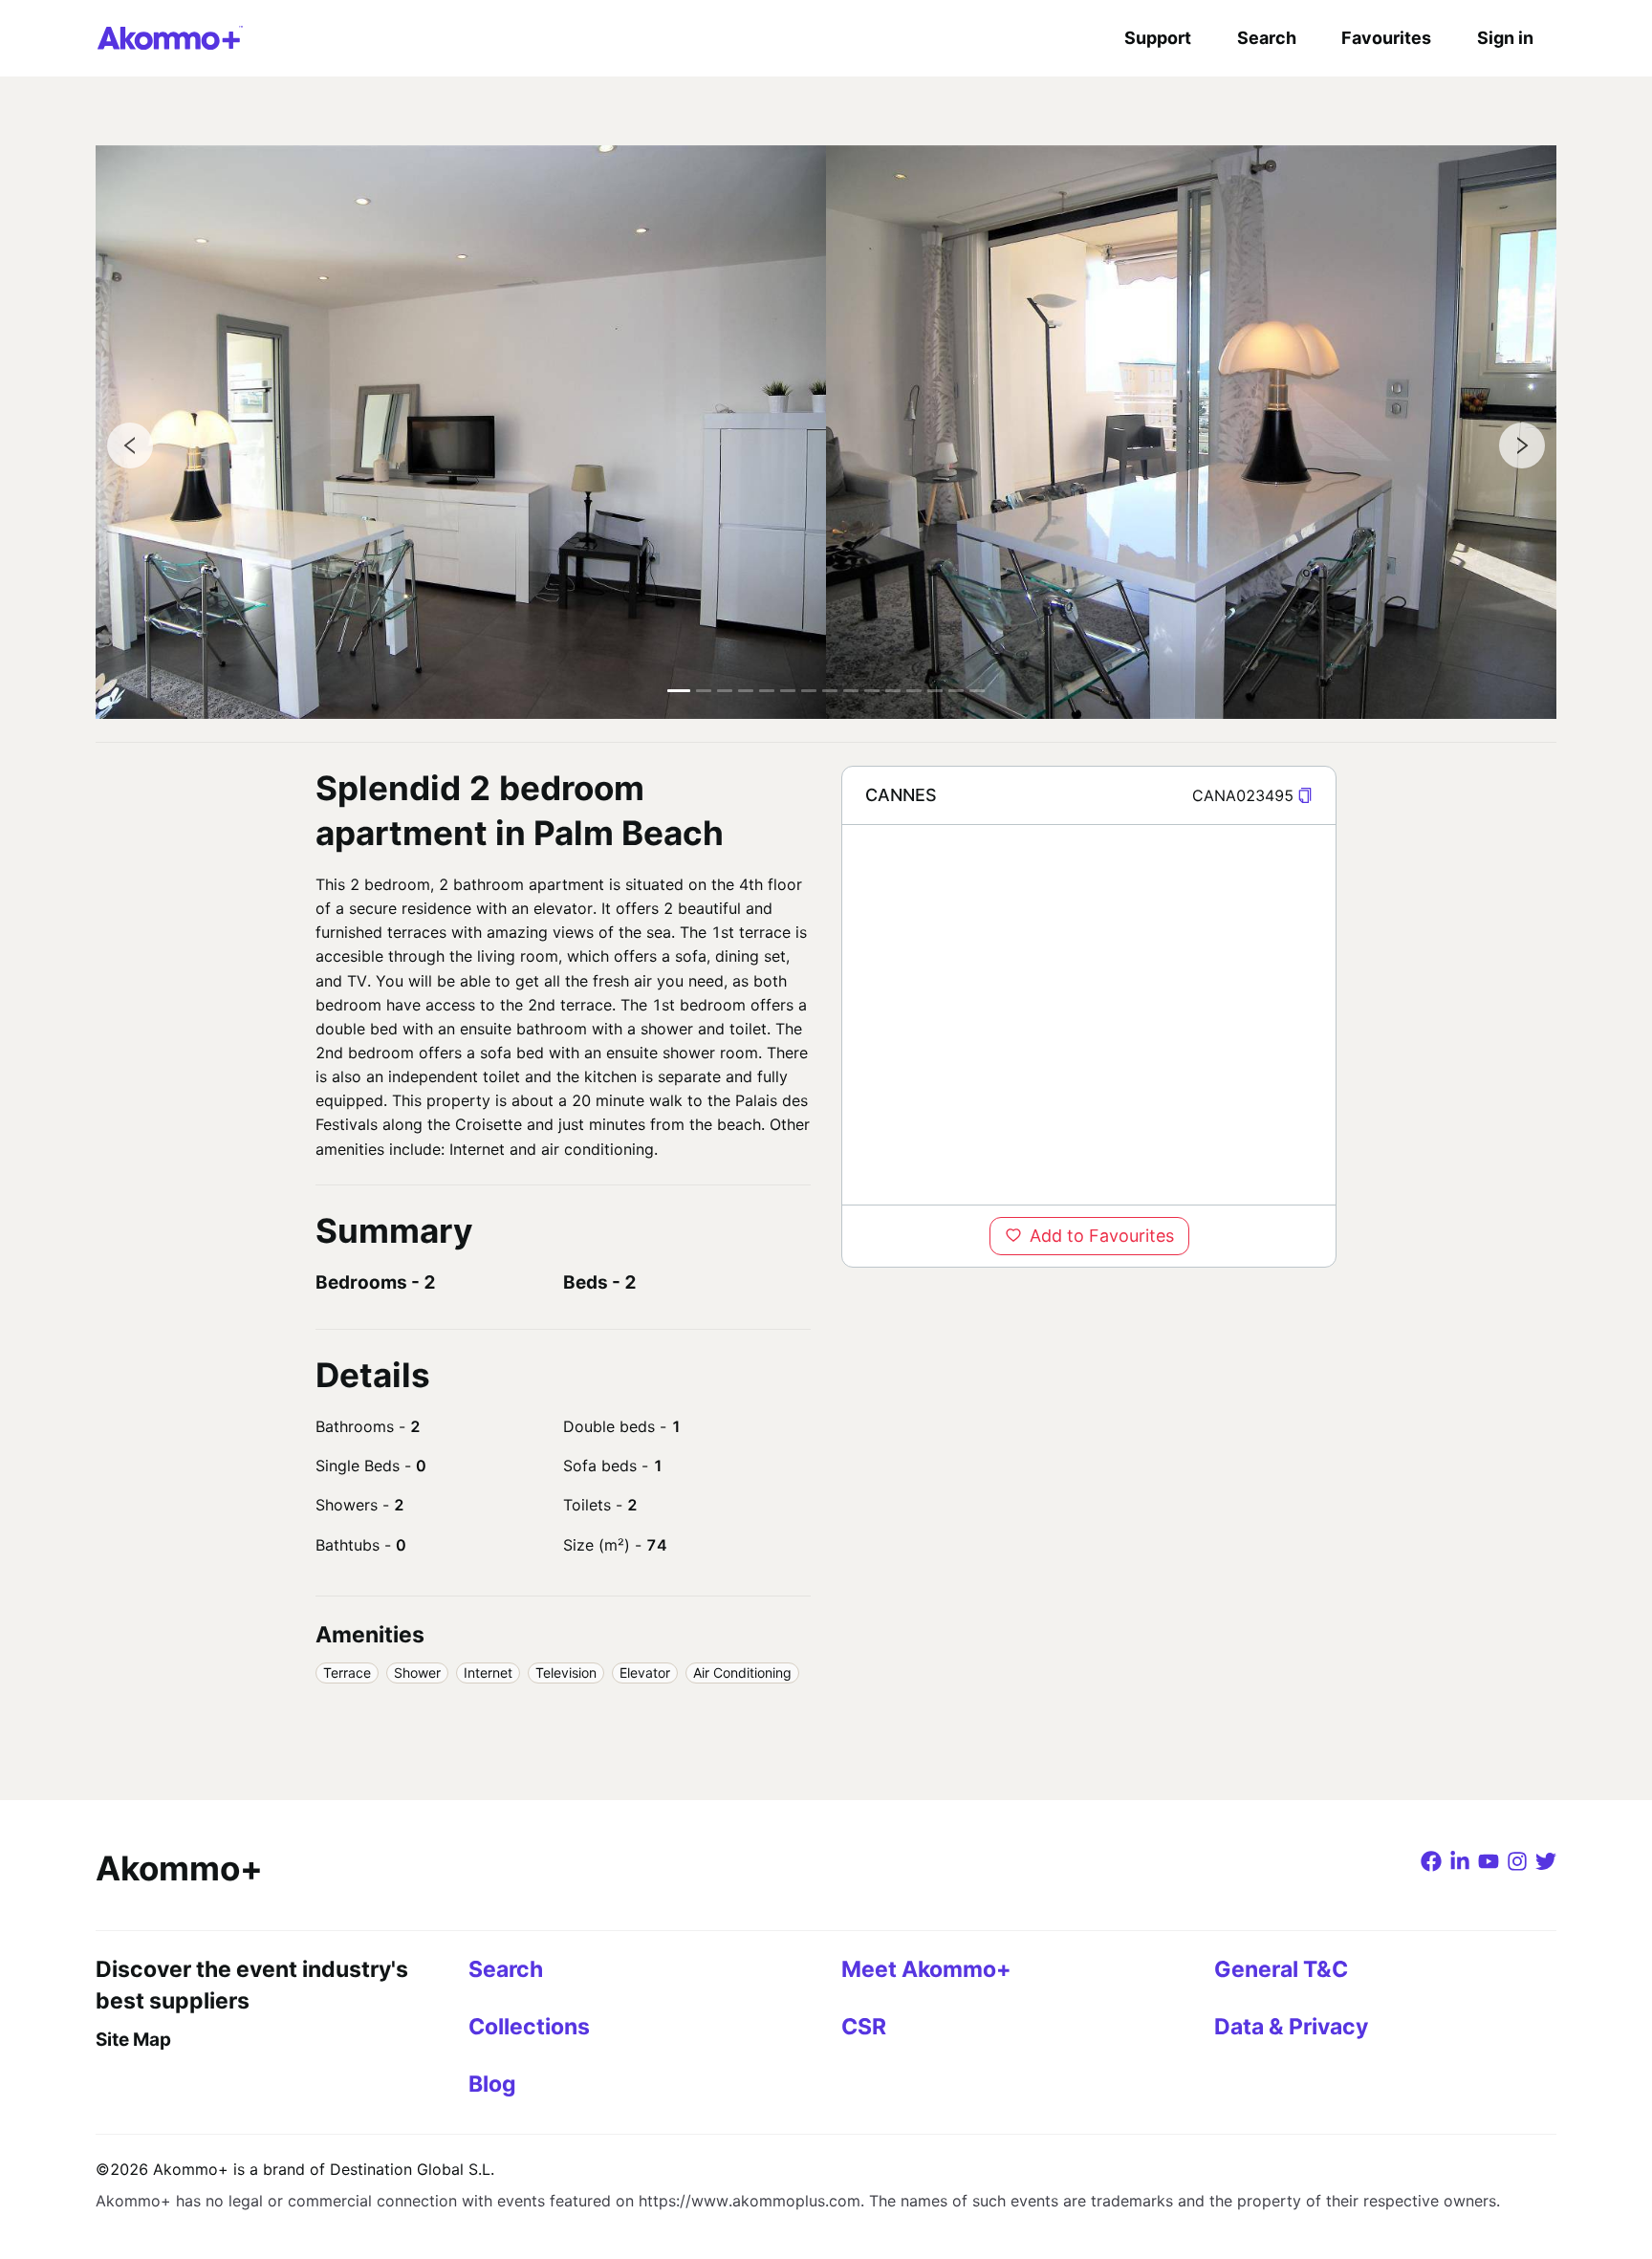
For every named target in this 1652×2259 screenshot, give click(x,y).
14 (956, 691)
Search (1267, 38)
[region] (1089, 1014)
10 (872, 691)
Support (1158, 38)
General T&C (1281, 1969)
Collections (529, 2027)
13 (935, 691)
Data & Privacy (1291, 2027)
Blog (492, 2084)
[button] (1305, 796)
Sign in (1505, 38)
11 (893, 691)
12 (914, 691)
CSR (864, 2027)
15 (977, 691)
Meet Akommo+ (926, 1969)
